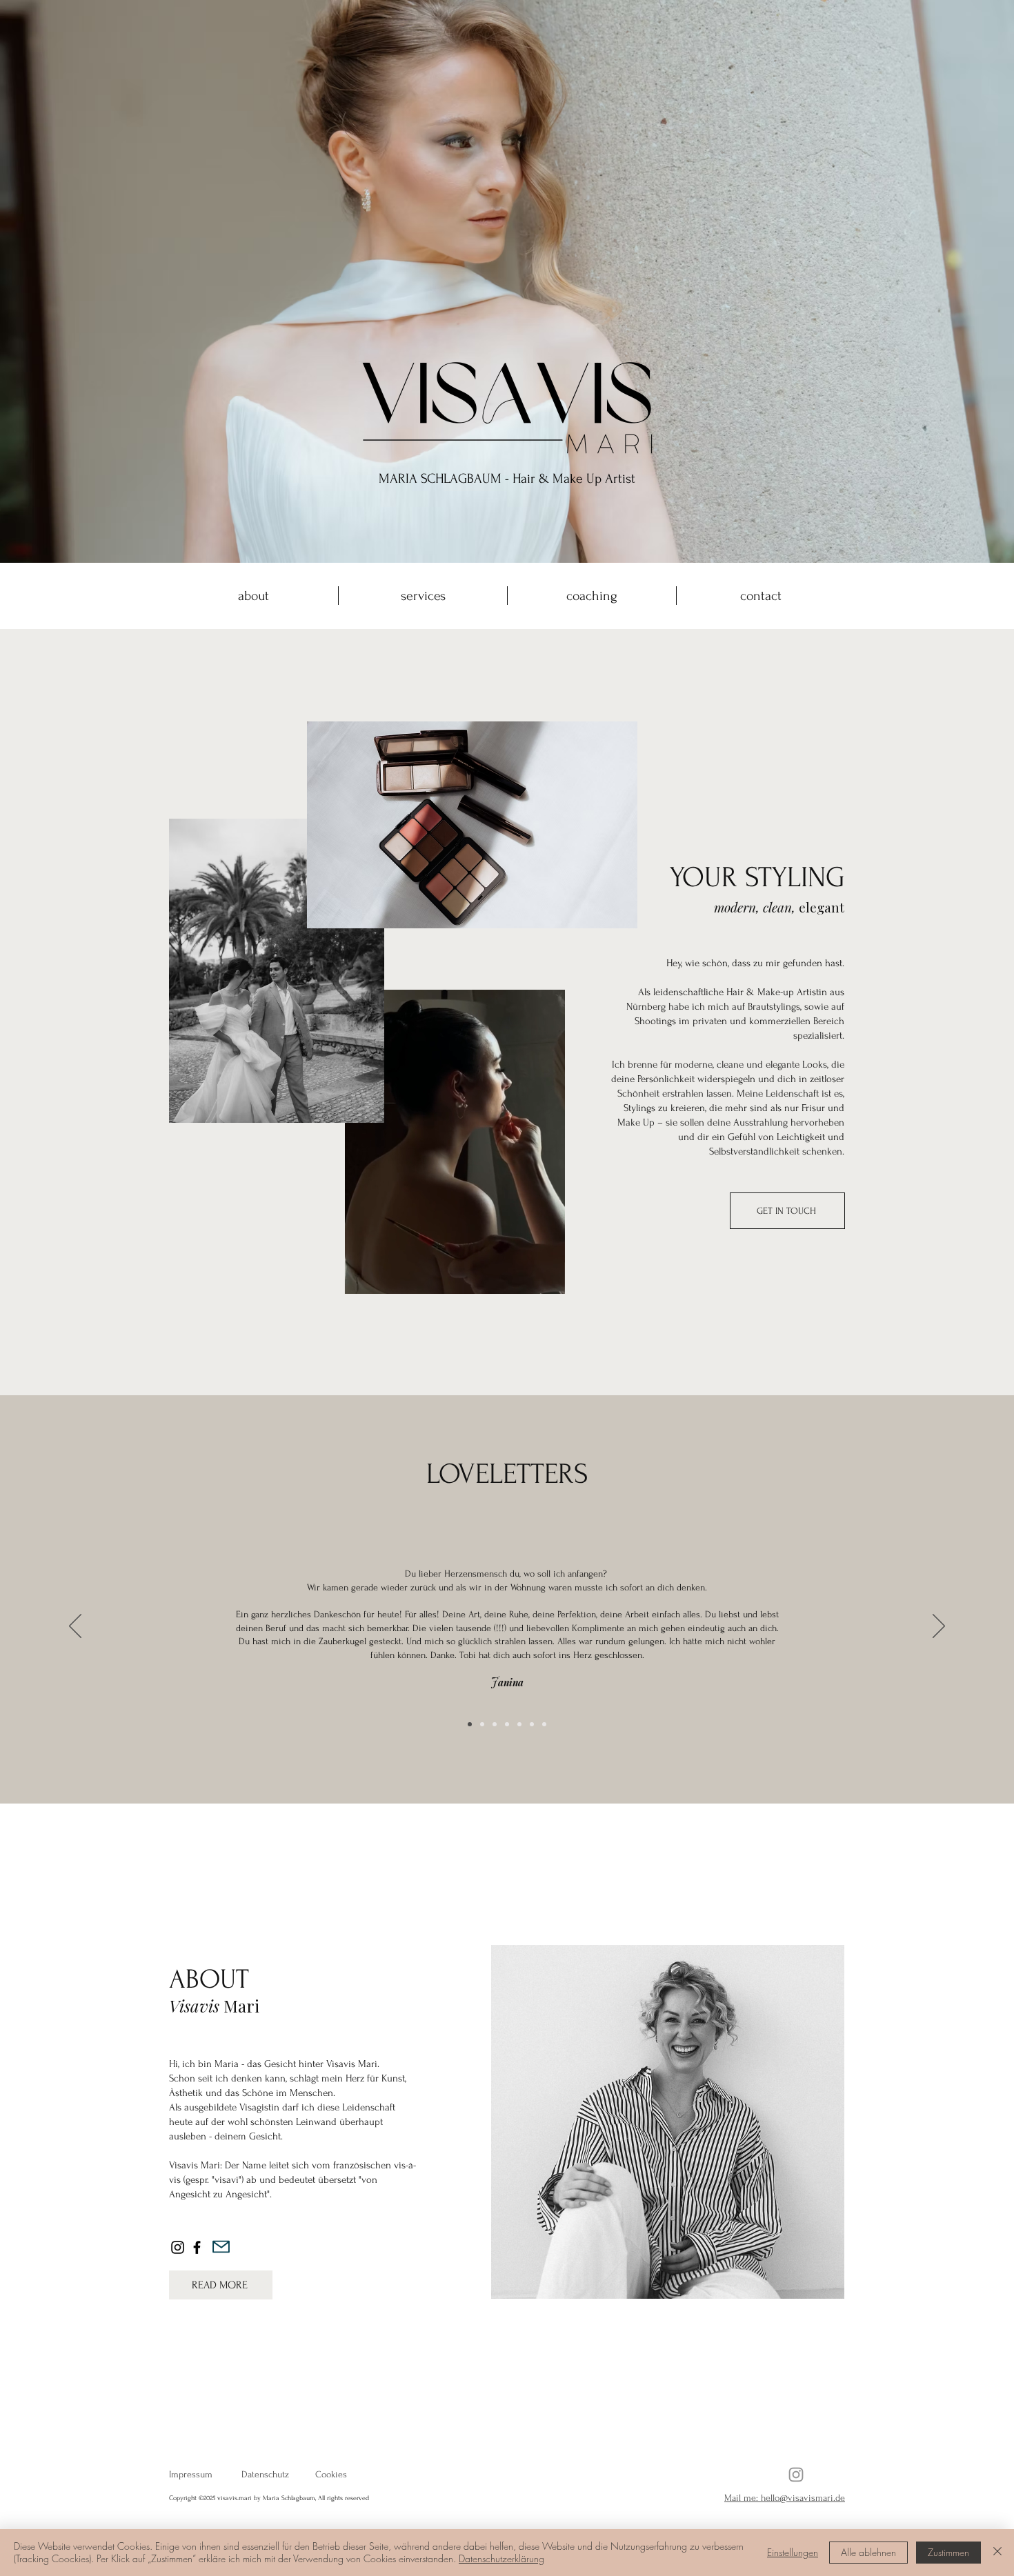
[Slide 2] (482, 1724)
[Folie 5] (519, 1724)
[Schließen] (997, 2553)
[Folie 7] (544, 1724)
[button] (547, 1279)
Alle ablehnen (868, 2552)
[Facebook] (197, 2247)
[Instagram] (178, 2247)
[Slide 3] (495, 1724)
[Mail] (221, 2247)
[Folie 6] (532, 1724)
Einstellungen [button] (793, 2552)
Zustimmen (948, 2552)
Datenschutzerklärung (501, 2558)
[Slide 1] (470, 1724)
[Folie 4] (507, 1724)
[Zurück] (75, 1627)
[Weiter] (939, 1627)
